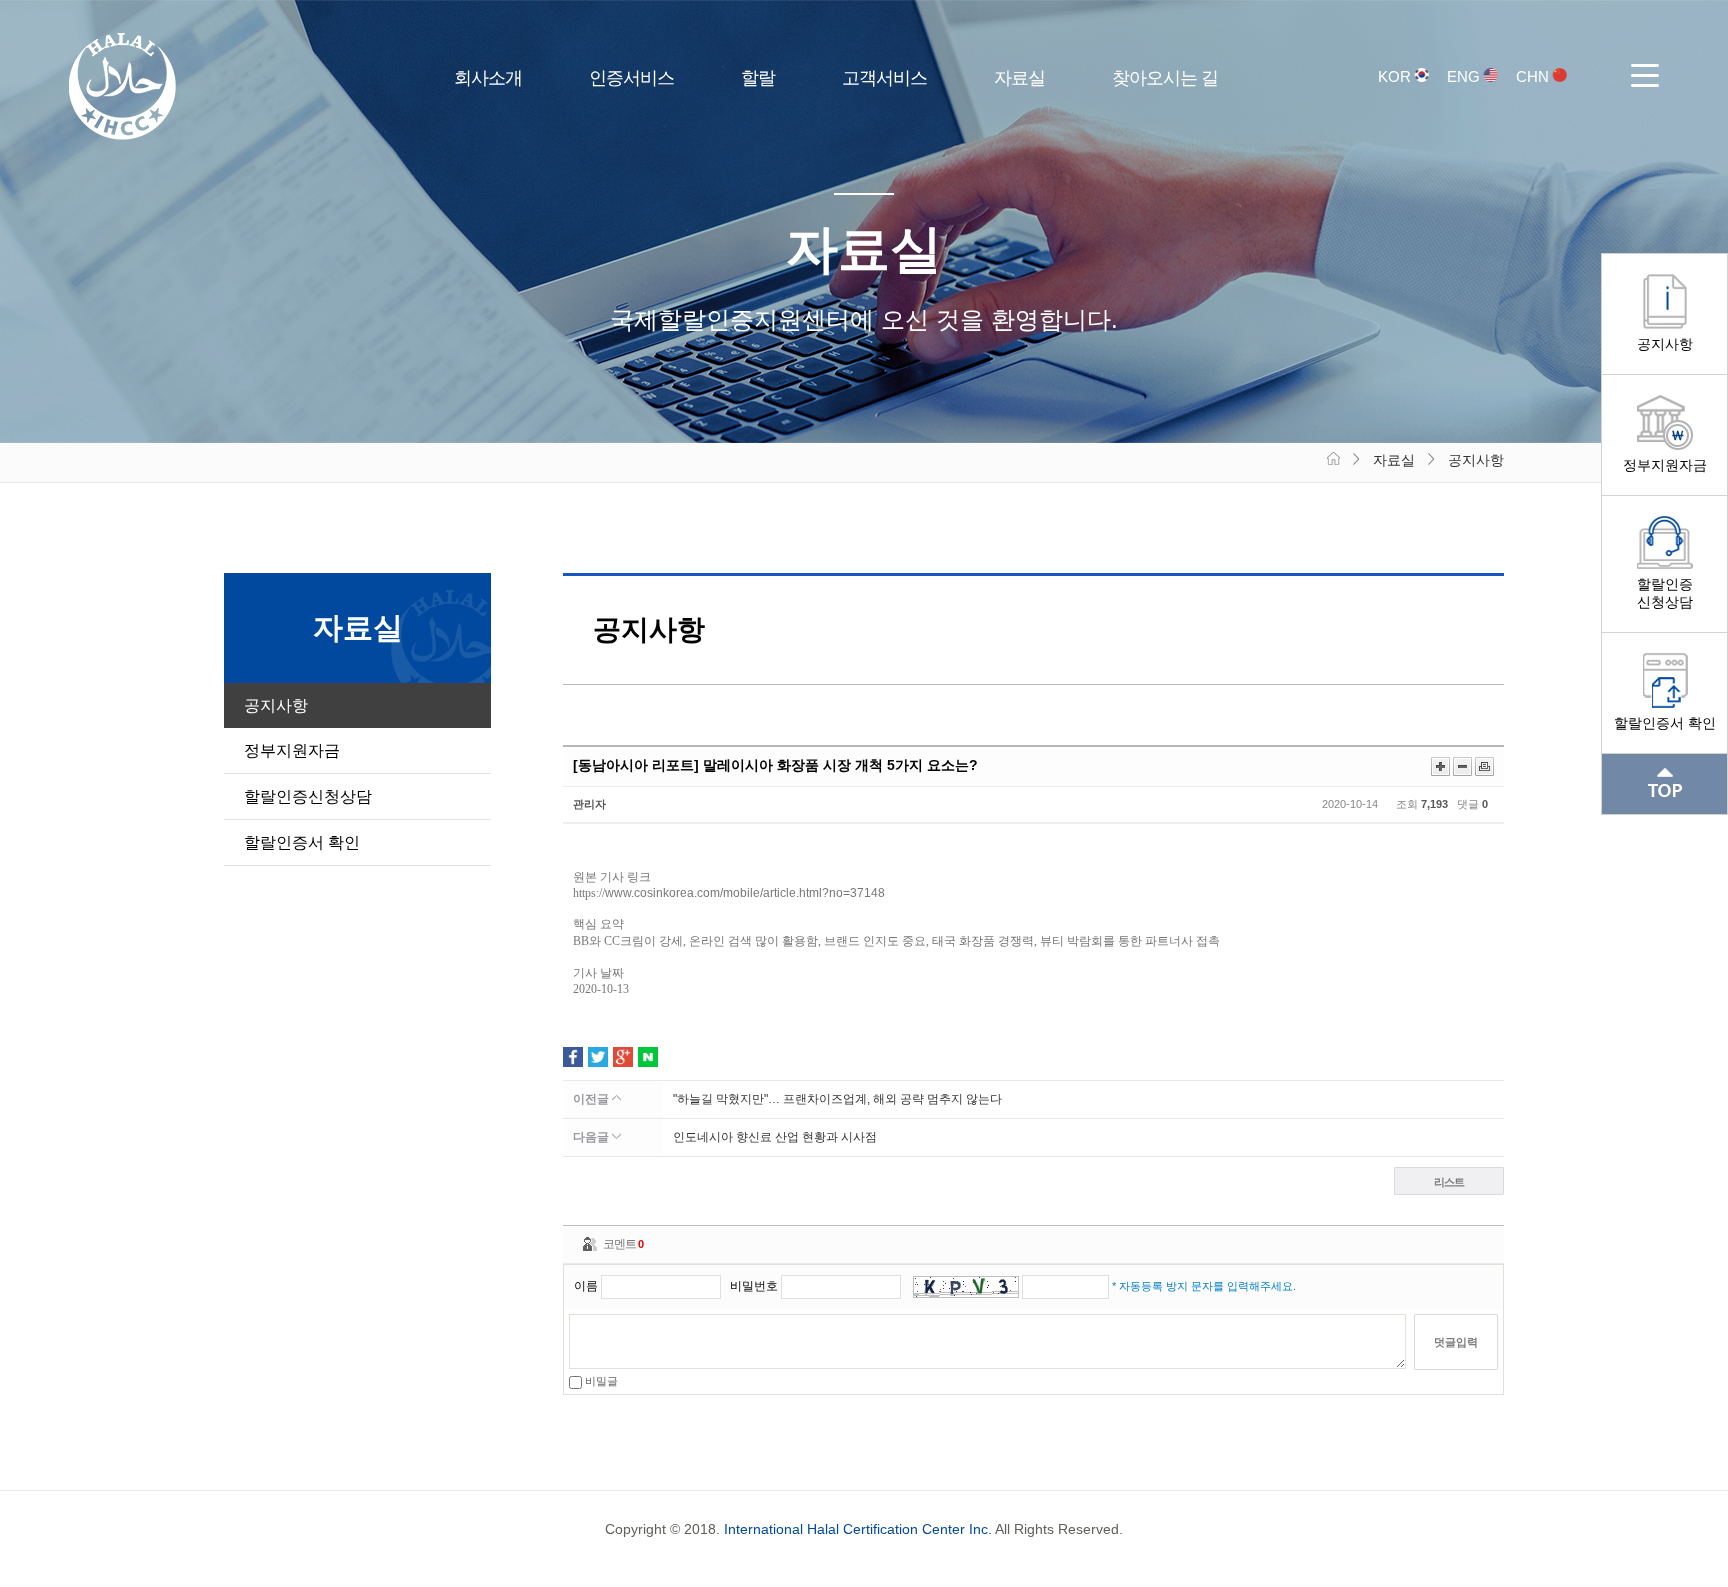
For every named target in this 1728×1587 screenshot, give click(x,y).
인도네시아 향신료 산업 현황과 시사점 (775, 1137)
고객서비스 (884, 78)
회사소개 (488, 78)
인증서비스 (631, 78)
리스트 (1449, 1182)
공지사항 (1665, 344)
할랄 (758, 78)
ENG (1465, 76)
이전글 (592, 1099)
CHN (1534, 76)
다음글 (592, 1137)
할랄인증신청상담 (1665, 593)
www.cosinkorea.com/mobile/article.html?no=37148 (745, 893)
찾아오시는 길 (1165, 78)
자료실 (1019, 78)
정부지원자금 (1665, 465)
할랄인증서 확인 (1665, 723)
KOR (1396, 76)
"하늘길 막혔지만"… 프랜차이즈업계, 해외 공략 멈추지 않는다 (837, 1099)
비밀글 (600, 1381)
